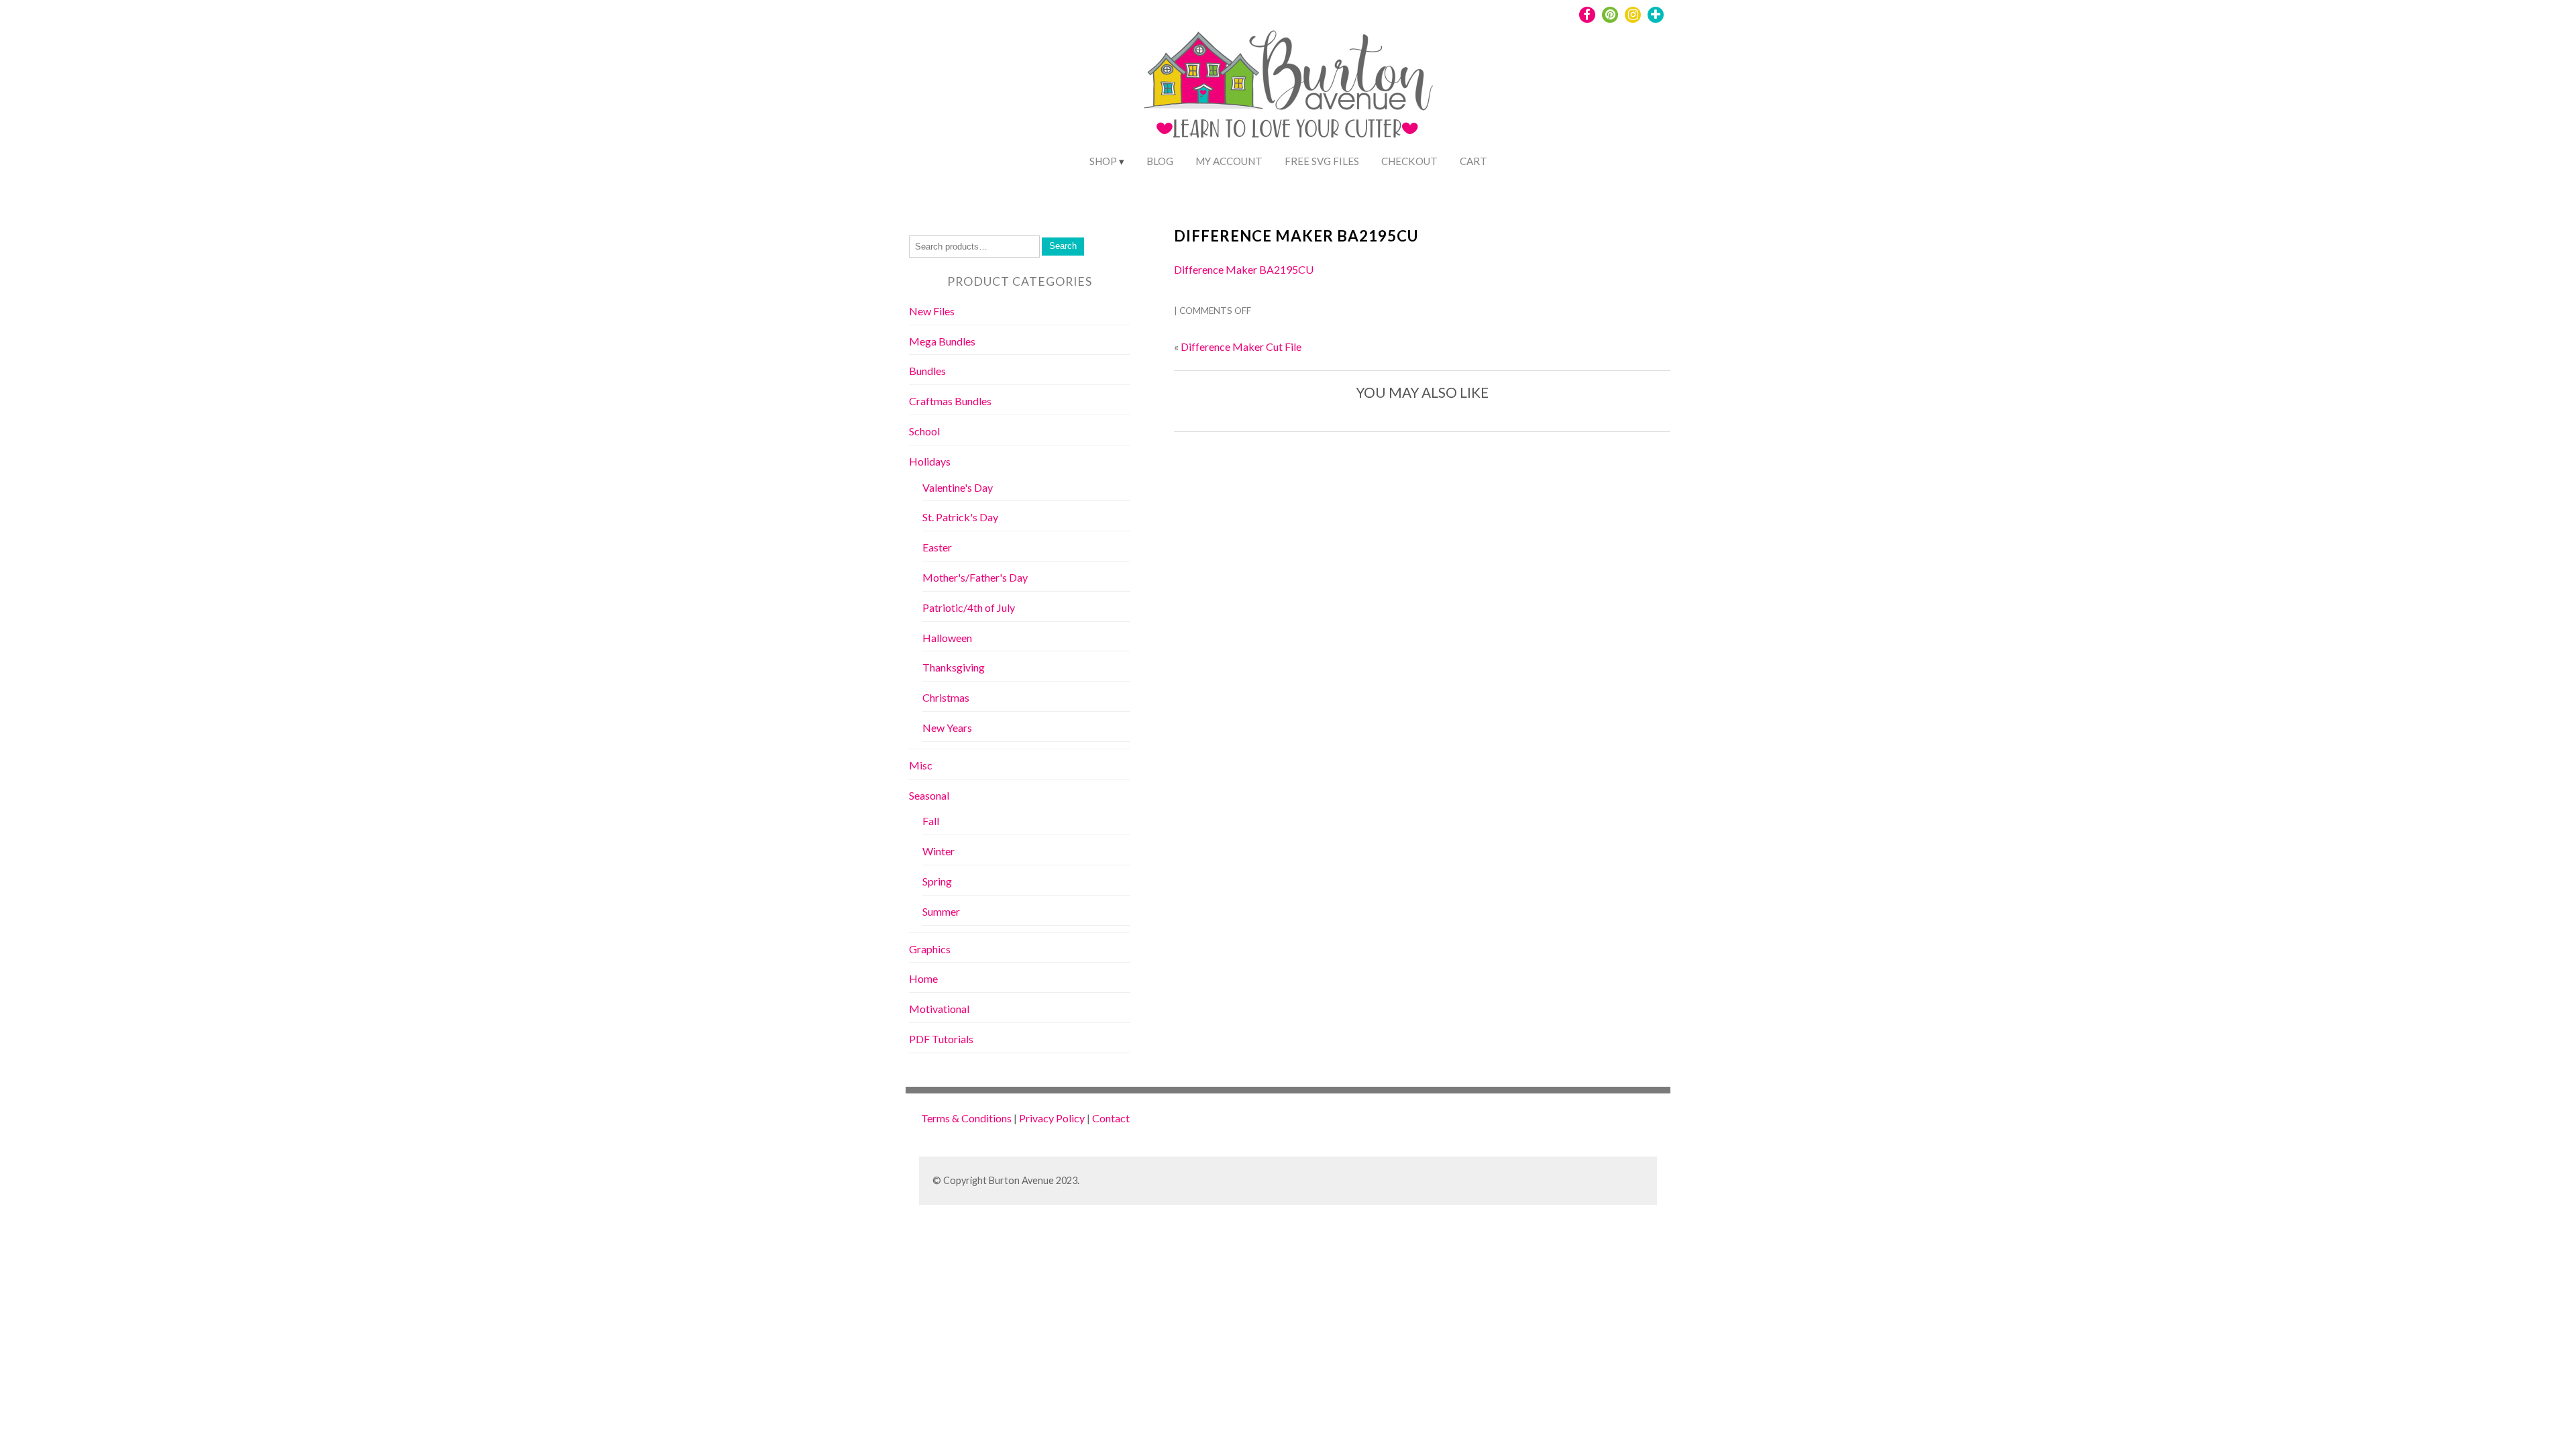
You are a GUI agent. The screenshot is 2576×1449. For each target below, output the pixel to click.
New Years (947, 728)
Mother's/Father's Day (975, 577)
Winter (938, 851)
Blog (1160, 161)
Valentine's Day (958, 487)
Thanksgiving (954, 667)
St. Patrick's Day (960, 517)
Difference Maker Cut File (1241, 346)
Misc (921, 765)
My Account (1229, 161)
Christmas (946, 697)
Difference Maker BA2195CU (1296, 236)
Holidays (930, 461)
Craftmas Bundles (950, 401)
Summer (941, 911)
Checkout (1409, 161)
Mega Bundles (942, 341)
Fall (931, 821)
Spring (937, 881)
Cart (1473, 161)
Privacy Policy (1052, 1118)
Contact (1111, 1118)
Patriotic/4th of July (969, 607)
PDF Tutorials (941, 1039)
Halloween (947, 638)
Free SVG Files (1322, 161)
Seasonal (929, 795)
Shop (1103, 161)
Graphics (930, 949)
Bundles (927, 371)
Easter (937, 547)
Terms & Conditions (966, 1118)
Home (923, 978)
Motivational (939, 1009)
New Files (932, 311)
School (924, 431)
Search (1063, 246)
